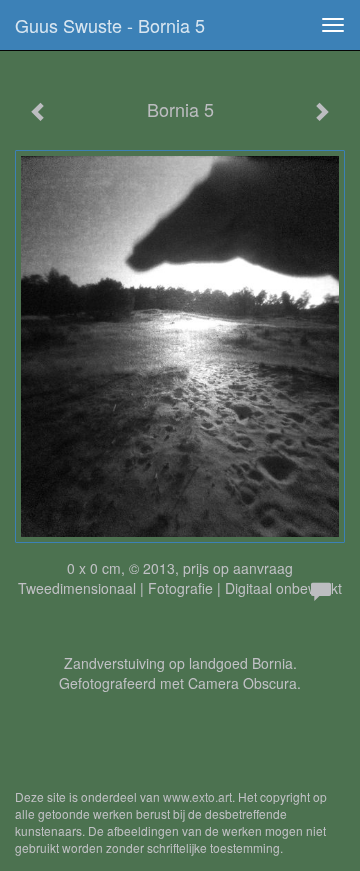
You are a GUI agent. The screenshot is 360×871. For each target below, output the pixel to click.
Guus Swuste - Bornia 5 (110, 25)
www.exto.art (197, 796)
